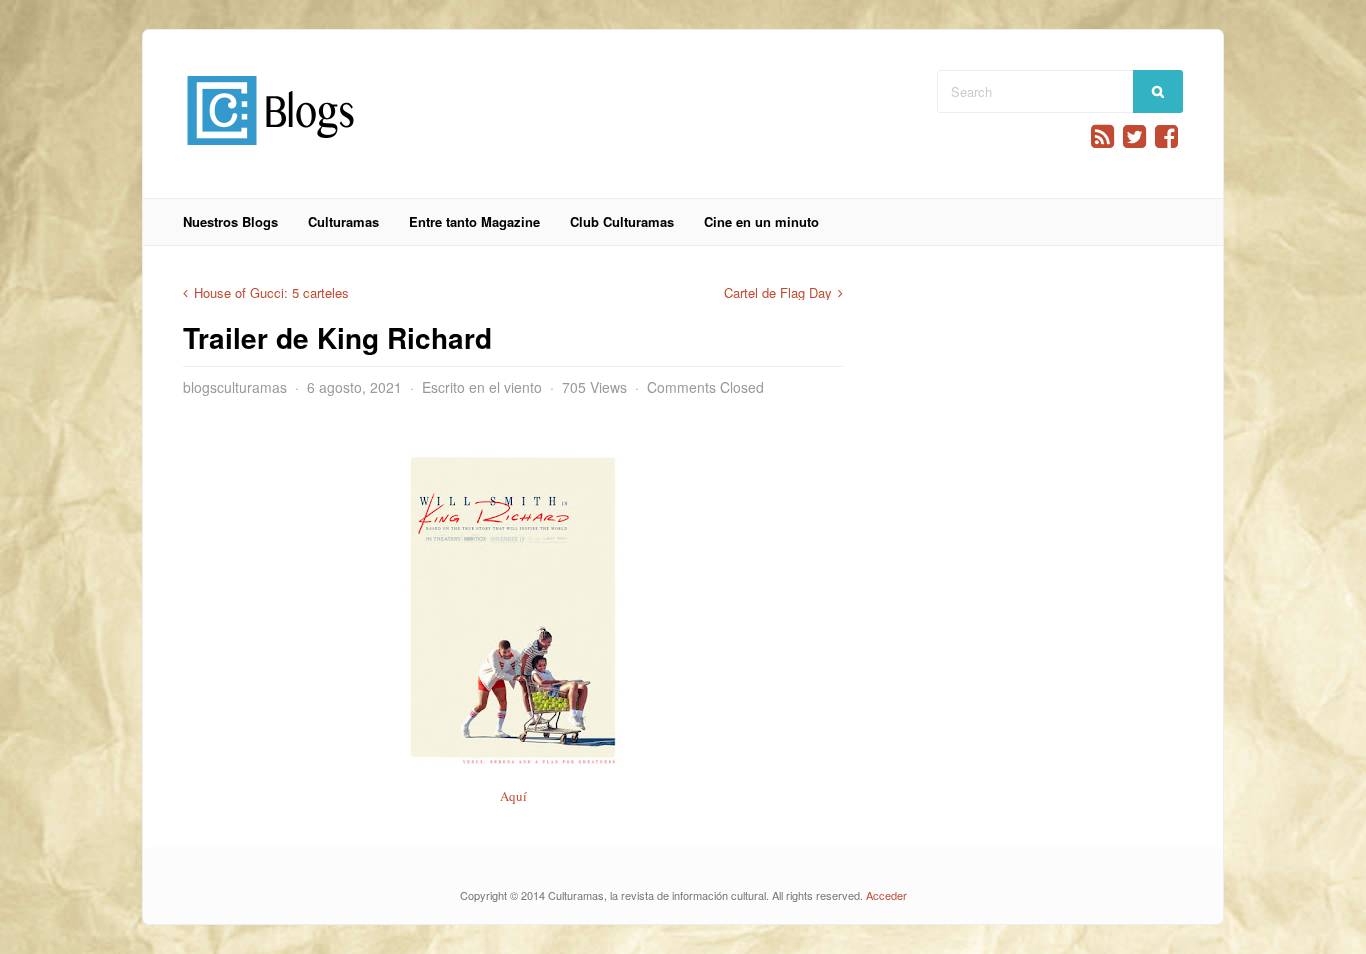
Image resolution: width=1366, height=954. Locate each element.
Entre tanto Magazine (474, 221)
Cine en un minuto (761, 221)
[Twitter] (1134, 136)
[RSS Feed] (1102, 136)
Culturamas (343, 221)
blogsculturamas (235, 387)
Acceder (886, 895)
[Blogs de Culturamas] (270, 152)
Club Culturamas (622, 221)
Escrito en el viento (482, 387)
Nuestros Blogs (230, 221)
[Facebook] (1166, 136)
